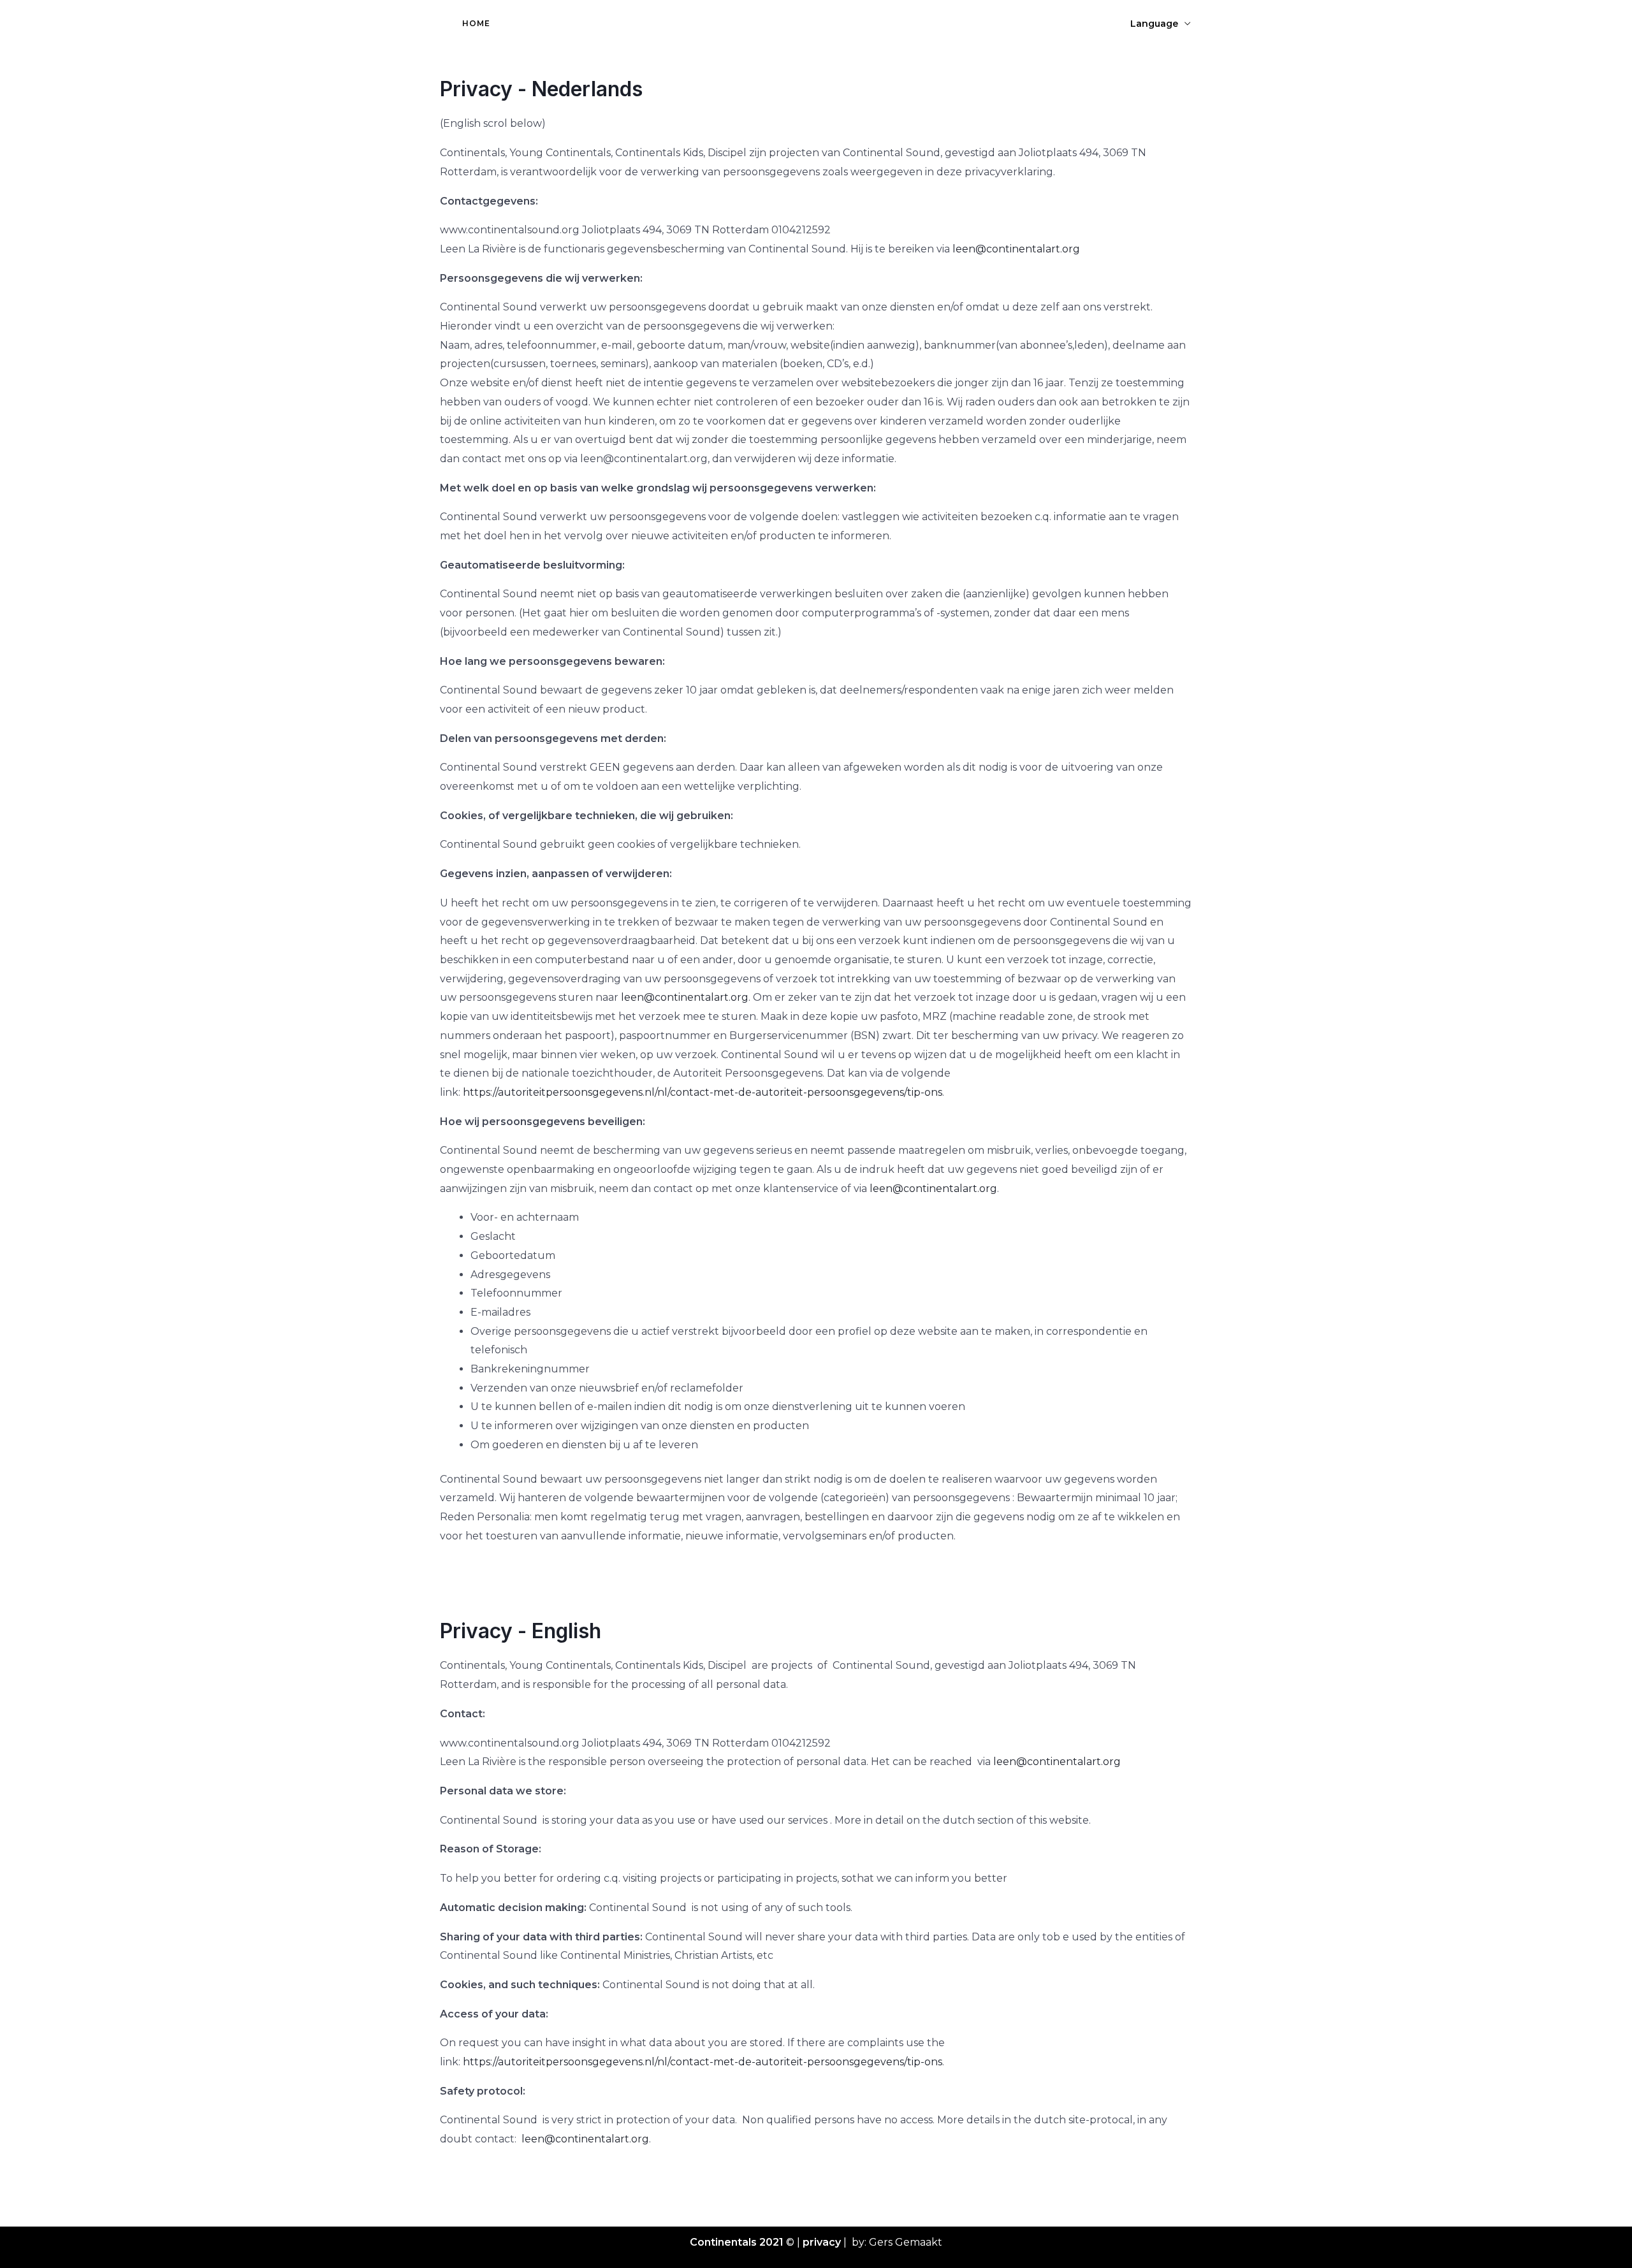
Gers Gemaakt (906, 2242)
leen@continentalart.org (1016, 249)
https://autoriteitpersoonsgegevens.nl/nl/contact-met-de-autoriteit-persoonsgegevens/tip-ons (703, 1092)
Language (1154, 24)
